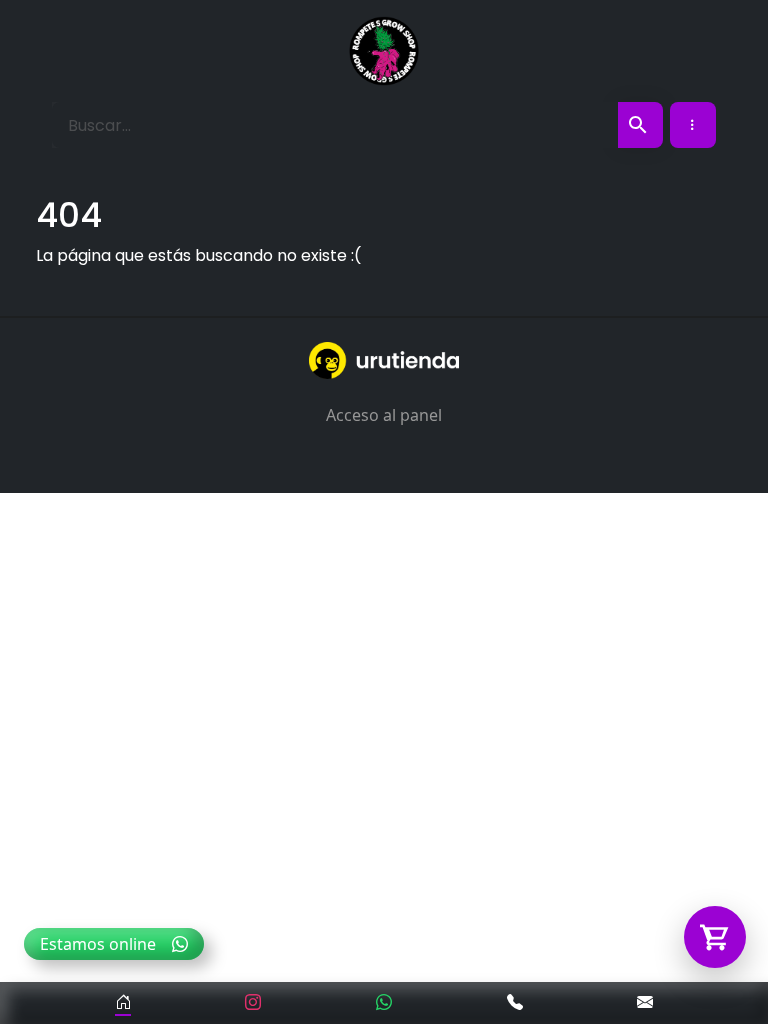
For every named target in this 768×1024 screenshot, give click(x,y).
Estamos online (98, 944)
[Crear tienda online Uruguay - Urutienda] (384, 360)
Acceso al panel (384, 415)
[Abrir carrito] (715, 937)
